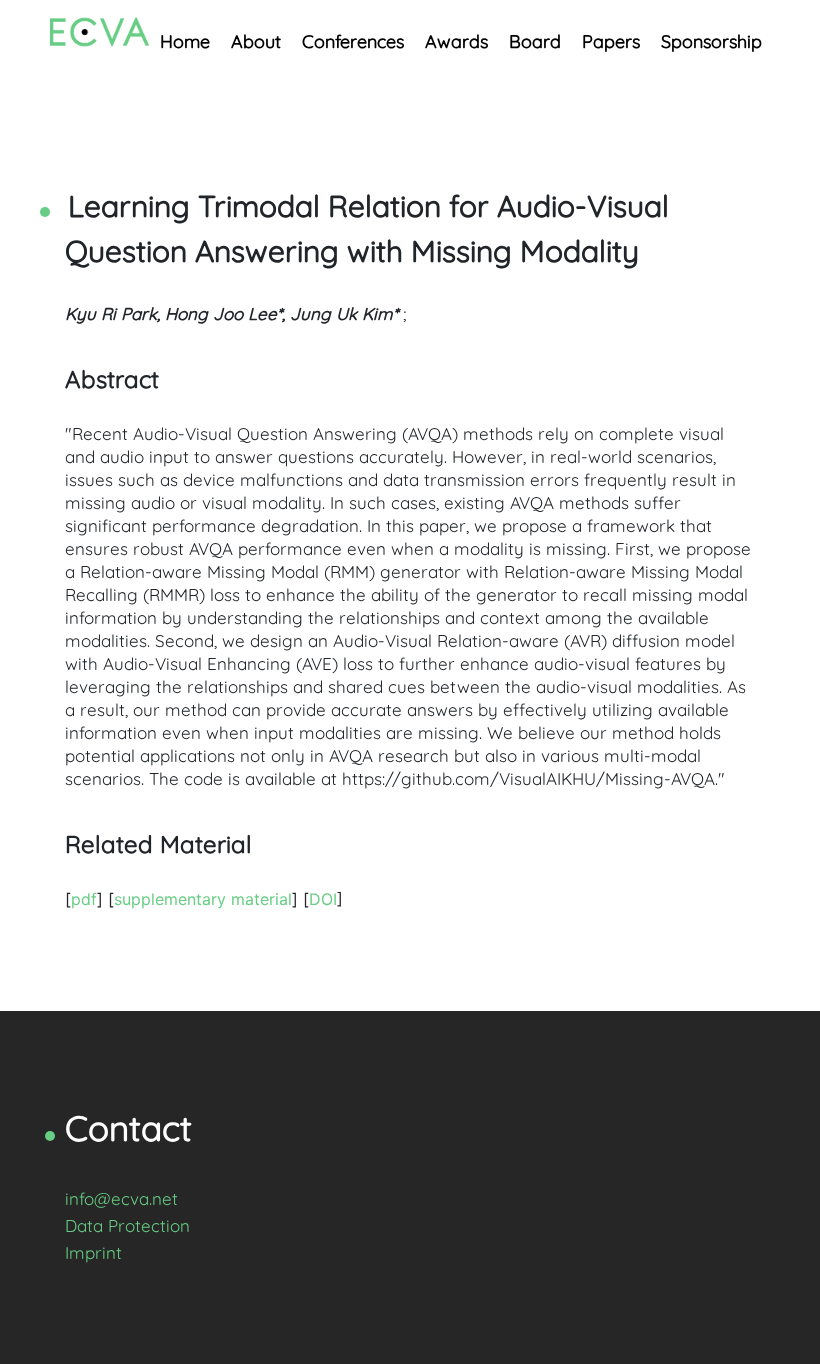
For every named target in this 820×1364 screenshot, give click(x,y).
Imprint (93, 1252)
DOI (323, 899)
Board (535, 41)
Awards (456, 41)
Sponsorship (711, 41)
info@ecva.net (121, 1198)
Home (185, 41)
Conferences (353, 41)
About (256, 41)
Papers (611, 41)
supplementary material (203, 899)
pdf (84, 899)
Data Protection (127, 1225)
